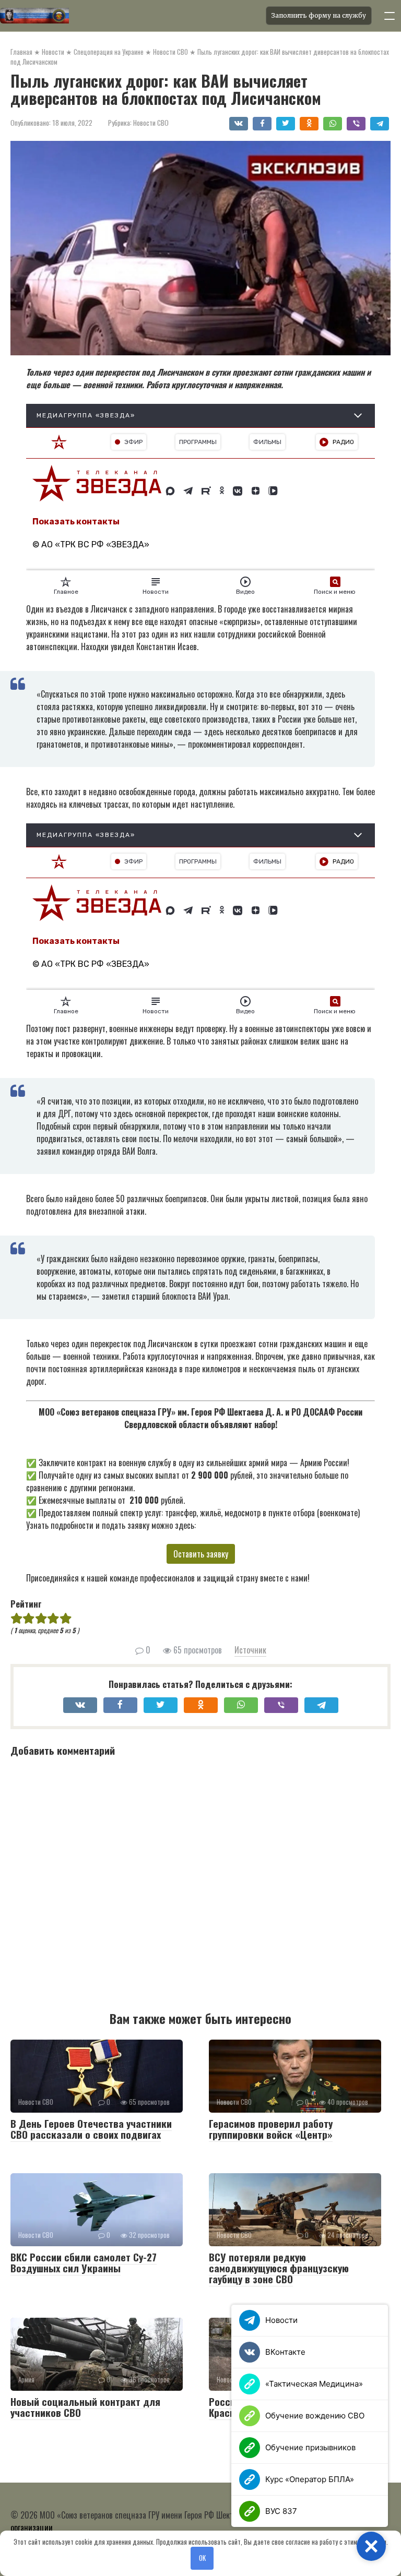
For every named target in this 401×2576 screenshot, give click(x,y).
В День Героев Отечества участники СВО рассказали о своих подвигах (91, 2129)
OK (202, 2558)
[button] (371, 2546)
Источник (250, 1650)
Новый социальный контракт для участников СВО (85, 2407)
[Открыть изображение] (130, 16)
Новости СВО (151, 123)
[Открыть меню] (390, 16)
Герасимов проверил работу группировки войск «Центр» (271, 2129)
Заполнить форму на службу (319, 15)
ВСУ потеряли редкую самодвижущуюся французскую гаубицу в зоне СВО (279, 2268)
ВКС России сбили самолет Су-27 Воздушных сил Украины (84, 2262)
